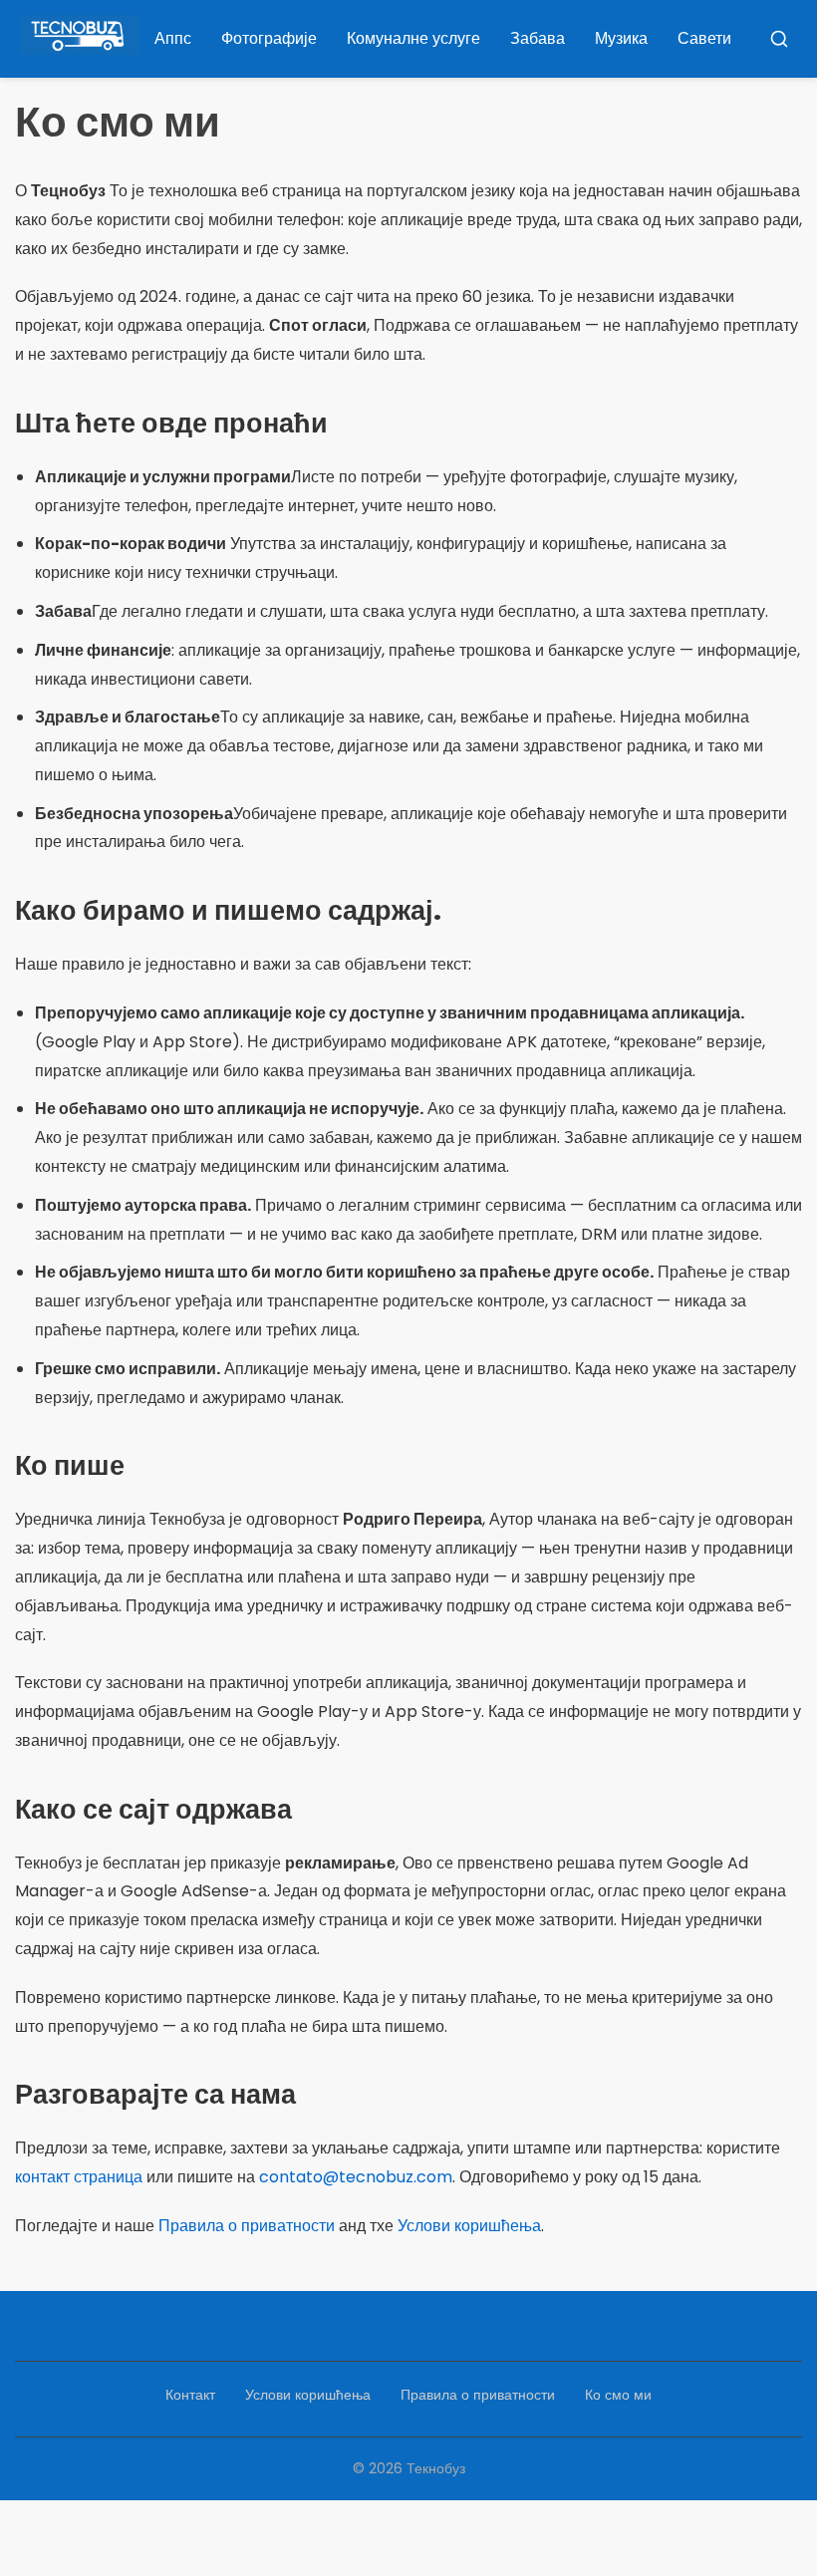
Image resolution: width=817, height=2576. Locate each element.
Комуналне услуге (413, 38)
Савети (704, 38)
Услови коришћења (469, 2226)
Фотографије (269, 38)
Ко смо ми (618, 2395)
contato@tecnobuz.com (356, 2177)
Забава (538, 38)
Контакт (190, 2395)
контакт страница (79, 2177)
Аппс (173, 38)
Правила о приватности (247, 2226)
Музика (621, 38)
